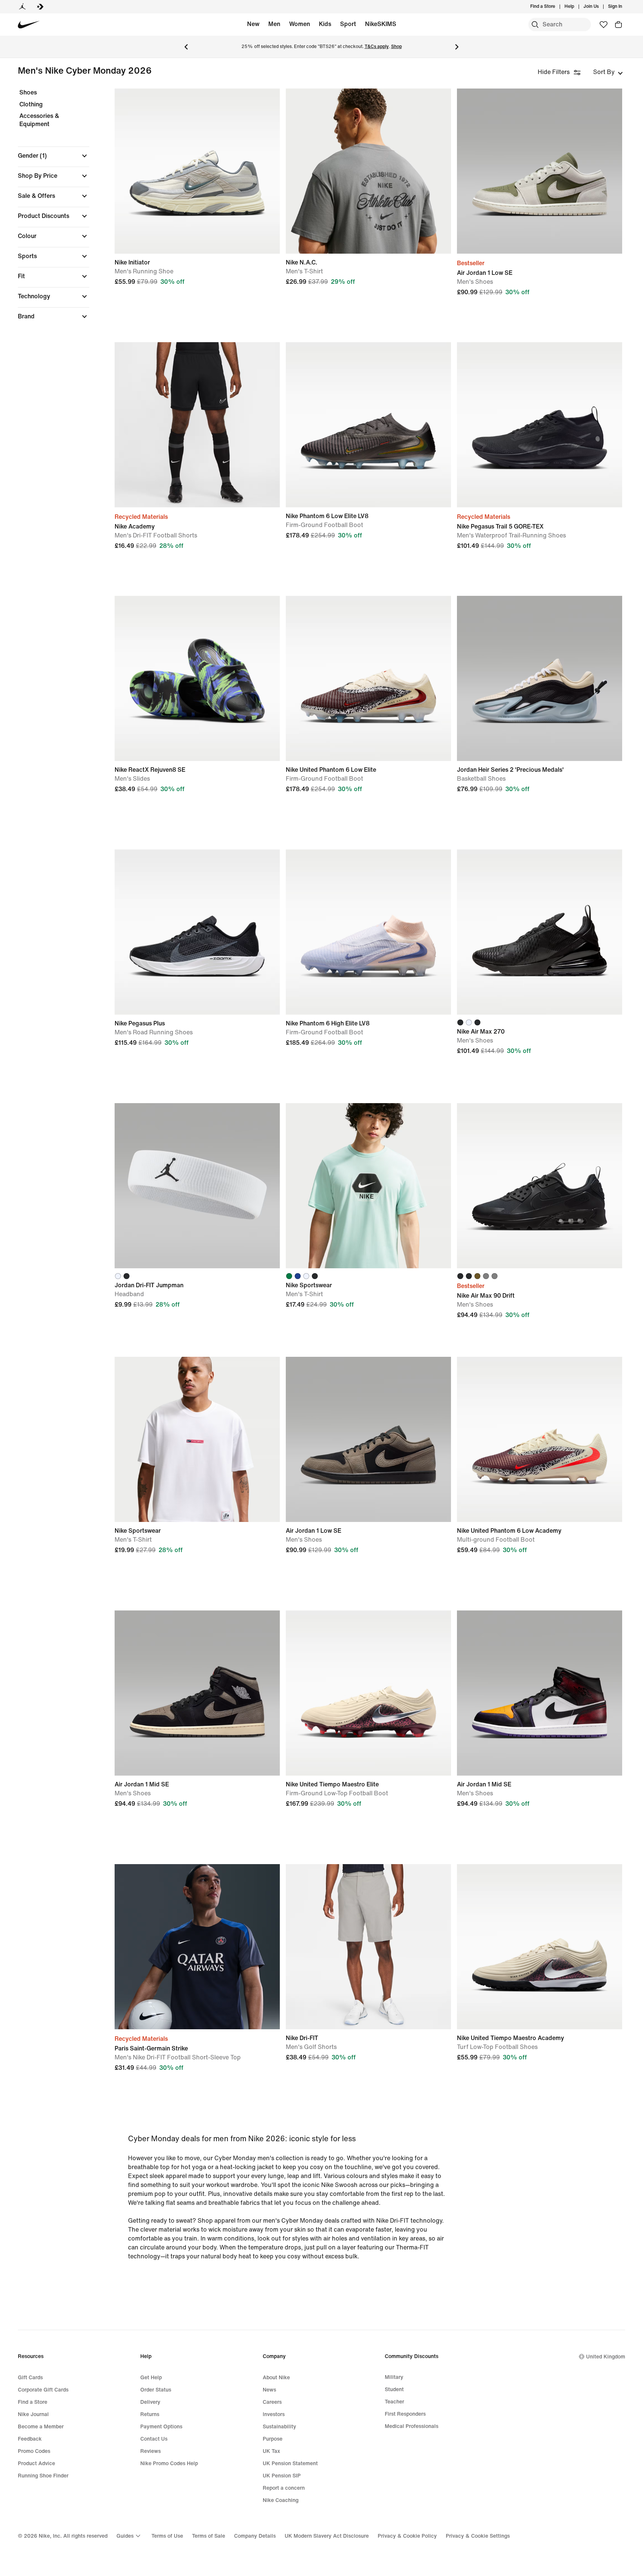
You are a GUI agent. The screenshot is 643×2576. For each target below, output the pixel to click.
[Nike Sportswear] (368, 1186)
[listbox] (608, 72)
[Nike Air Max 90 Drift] (540, 1186)
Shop (396, 47)
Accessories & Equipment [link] (39, 120)
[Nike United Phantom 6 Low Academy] (540, 1439)
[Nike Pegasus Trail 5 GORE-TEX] (540, 425)
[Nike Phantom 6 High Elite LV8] (368, 932)
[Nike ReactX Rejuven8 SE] (197, 678)
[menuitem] (576, 7)
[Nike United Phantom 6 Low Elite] (368, 678)
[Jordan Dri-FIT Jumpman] (197, 1186)
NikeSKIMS (381, 24)
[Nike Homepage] (29, 25)
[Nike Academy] (197, 425)
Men (274, 24)
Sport (348, 24)
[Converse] (40, 7)
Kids (325, 24)
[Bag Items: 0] (618, 25)
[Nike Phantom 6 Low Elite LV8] (368, 425)
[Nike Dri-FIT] (368, 1947)
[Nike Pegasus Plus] (197, 932)
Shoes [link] (28, 92)
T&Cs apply (377, 47)
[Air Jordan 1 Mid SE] (197, 1693)
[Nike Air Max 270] (540, 932)
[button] (54, 156)
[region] (48, 211)
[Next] (457, 47)
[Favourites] (604, 25)
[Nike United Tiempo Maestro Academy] (540, 1947)
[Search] (535, 25)
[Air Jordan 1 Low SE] (540, 171)
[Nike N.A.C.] (368, 171)
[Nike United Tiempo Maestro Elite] (368, 1693)
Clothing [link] (31, 104)
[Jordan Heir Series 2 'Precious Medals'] (540, 678)
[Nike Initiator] (197, 171)
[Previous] (186, 47)
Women (300, 24)
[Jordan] (22, 7)
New (253, 24)
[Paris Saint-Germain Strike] (197, 1947)
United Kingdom (606, 2357)
